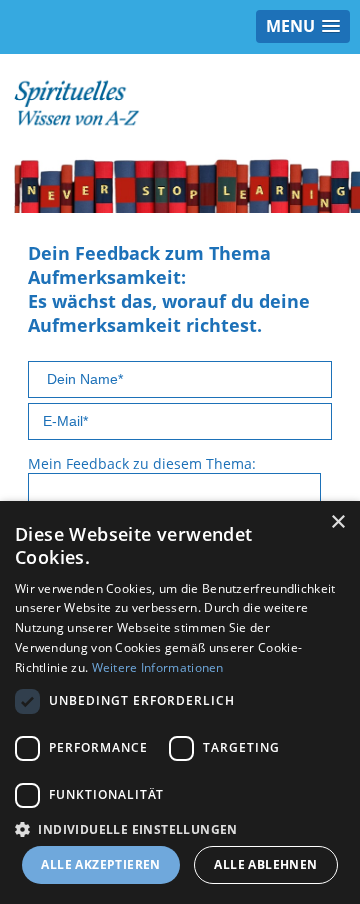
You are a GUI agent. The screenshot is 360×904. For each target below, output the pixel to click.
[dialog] (180, 702)
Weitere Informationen (158, 667)
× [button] (337, 522)
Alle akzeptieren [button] (100, 864)
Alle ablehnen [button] (265, 864)
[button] (180, 828)
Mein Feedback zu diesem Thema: (142, 463)
